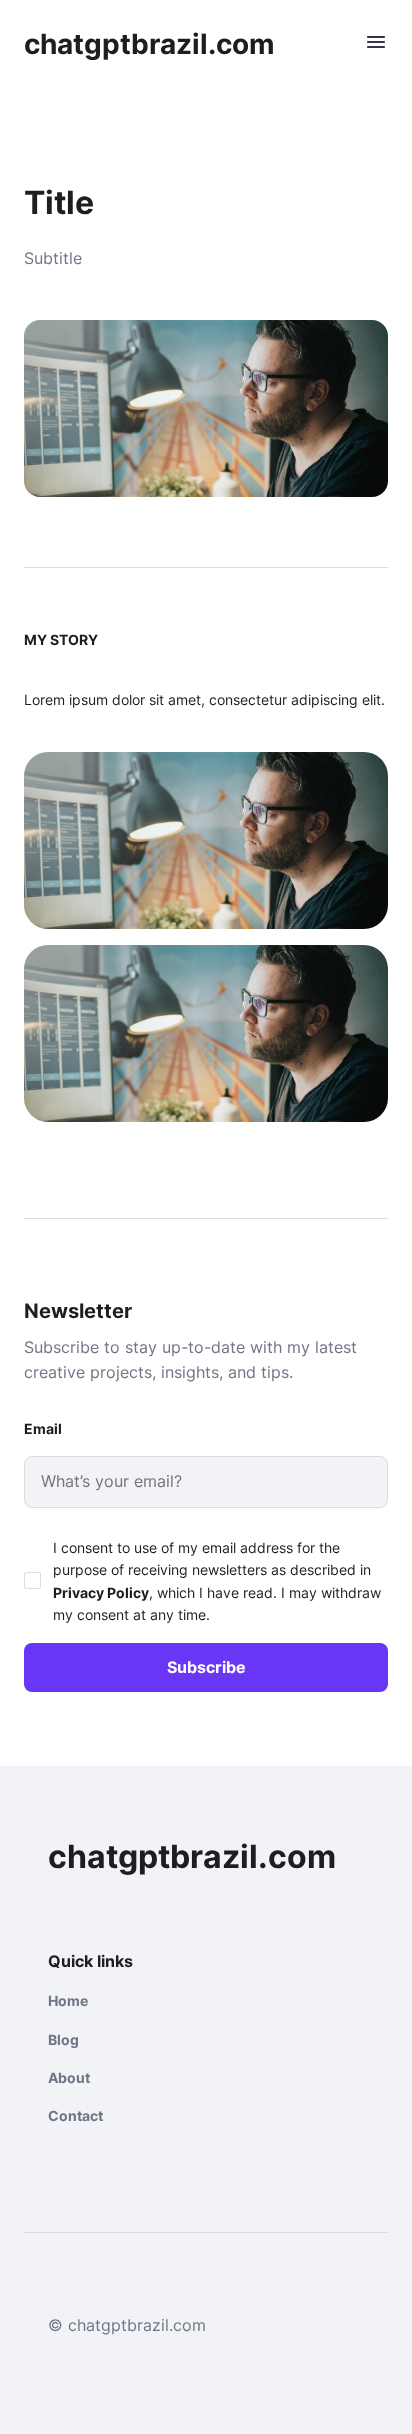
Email (43, 1428)
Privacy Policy (101, 1592)
